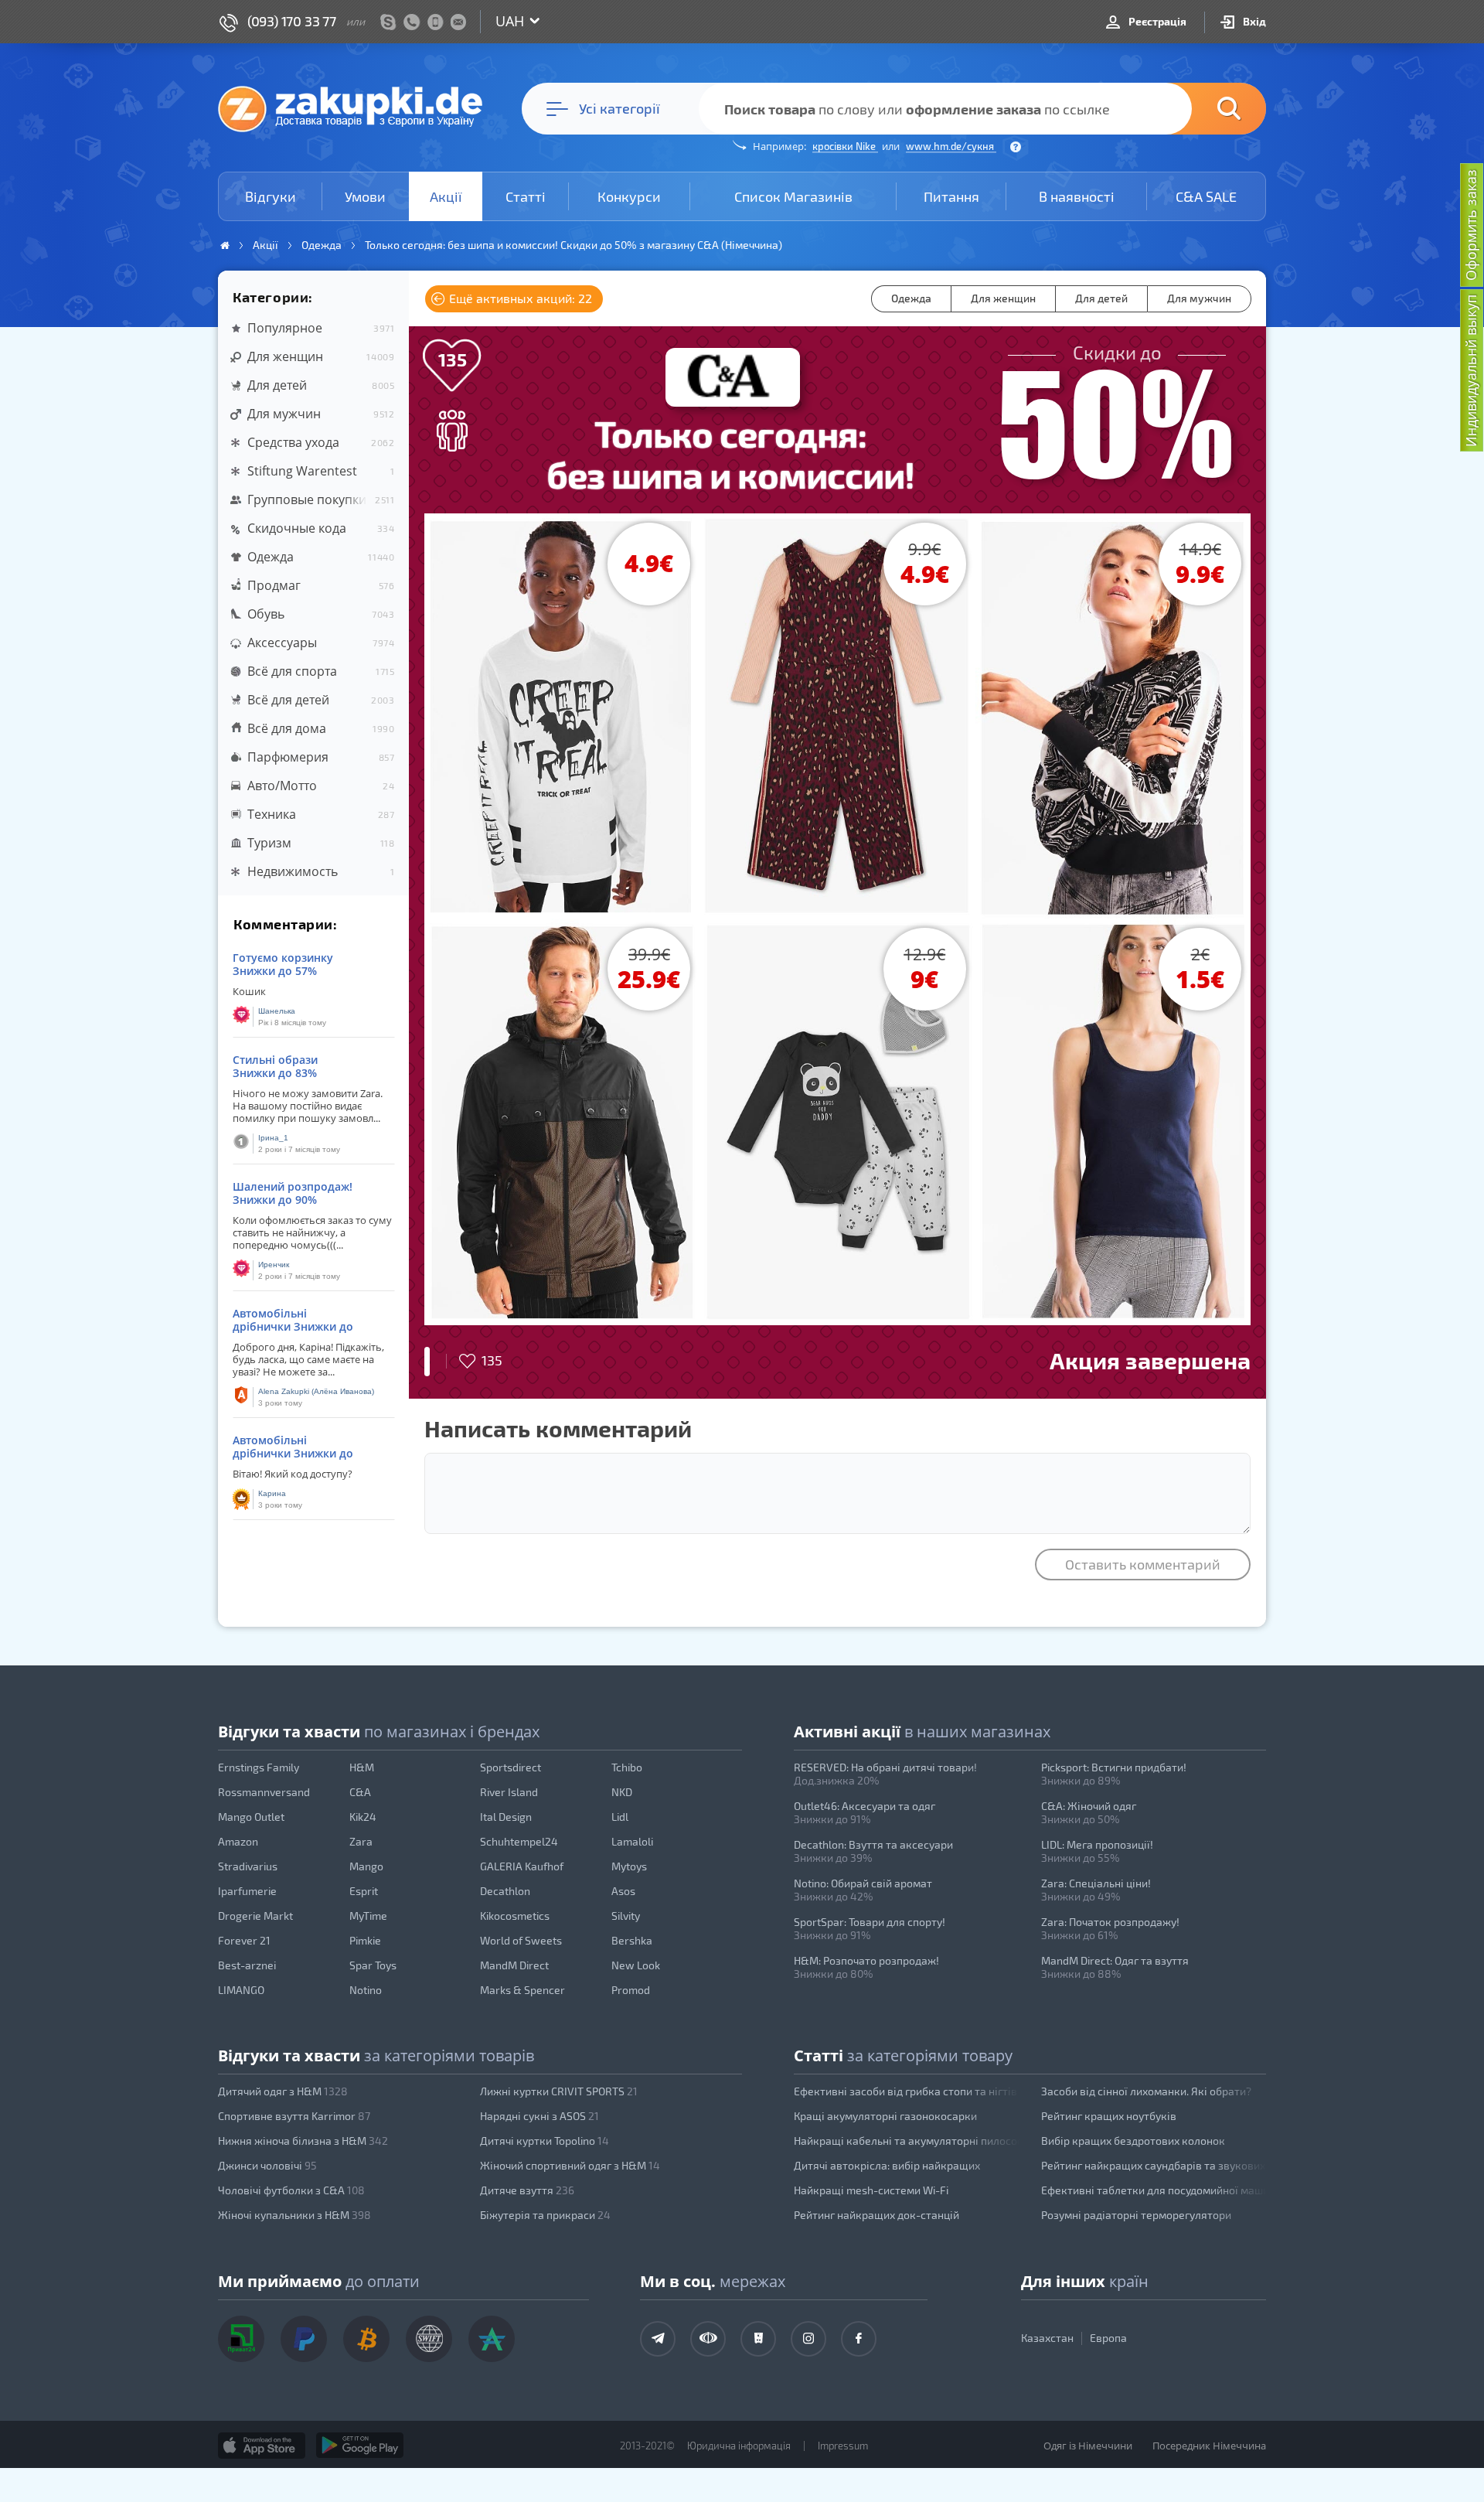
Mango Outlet (251, 1817)
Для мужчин (1199, 298)
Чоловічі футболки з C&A (291, 2190)
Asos (623, 1891)
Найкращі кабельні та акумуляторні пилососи (907, 2141)
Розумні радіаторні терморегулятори (1136, 2215)
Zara (361, 1841)
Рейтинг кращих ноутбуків (1109, 2116)
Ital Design (506, 1817)
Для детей (1101, 298)
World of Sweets (521, 1940)
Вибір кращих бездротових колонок (1133, 2141)
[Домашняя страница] (225, 245)
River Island (509, 1792)
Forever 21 (244, 1940)
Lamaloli (632, 1841)
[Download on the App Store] (262, 2446)
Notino (366, 1990)
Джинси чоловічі (267, 2165)
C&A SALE (1206, 196)
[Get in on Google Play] (360, 2446)
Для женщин (1003, 298)
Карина (272, 1493)
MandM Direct (514, 1965)
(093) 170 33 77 (292, 21)
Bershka (632, 1940)
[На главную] (358, 108)
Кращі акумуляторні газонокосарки (885, 2116)
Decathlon (505, 1891)
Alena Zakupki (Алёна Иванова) (316, 1391)
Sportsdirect (511, 1767)
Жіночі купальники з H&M (294, 2215)
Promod (631, 1990)
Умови (365, 196)
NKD (622, 1792)
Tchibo (627, 1767)
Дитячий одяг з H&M (283, 2091)
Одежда (911, 298)
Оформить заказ (1471, 225)
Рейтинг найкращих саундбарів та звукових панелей (1154, 2165)
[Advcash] (492, 2339)
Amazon (238, 1841)
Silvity (626, 1916)
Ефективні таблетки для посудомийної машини (1154, 2190)
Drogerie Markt (255, 1916)
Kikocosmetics (515, 1916)
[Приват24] (241, 2339)
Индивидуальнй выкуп (1471, 371)
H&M (362, 1767)
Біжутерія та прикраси (545, 2215)
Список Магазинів (793, 196)
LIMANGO (241, 1990)
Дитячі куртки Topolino (545, 2141)
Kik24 (363, 1817)
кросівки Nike (845, 146)
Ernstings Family (259, 1767)
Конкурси (629, 196)
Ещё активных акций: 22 (519, 298)
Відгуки (271, 196)
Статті (526, 196)
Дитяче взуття (527, 2190)
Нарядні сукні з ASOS (539, 2116)
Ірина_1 (273, 1138)
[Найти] (1206, 109)
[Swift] (429, 2339)
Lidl (620, 1817)
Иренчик (274, 1265)
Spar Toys (373, 1965)
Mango (366, 1866)
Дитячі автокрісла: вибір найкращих (887, 2165)
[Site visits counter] (516, 2468)
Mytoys (629, 1866)
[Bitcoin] (366, 2339)
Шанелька (277, 1011)
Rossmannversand (264, 1792)
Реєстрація (1156, 21)
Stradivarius (248, 1866)
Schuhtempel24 (519, 1841)
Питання (951, 196)
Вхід (1253, 21)
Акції (446, 196)
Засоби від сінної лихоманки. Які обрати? (1146, 2091)
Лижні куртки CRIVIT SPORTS (559, 2091)
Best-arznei (247, 1965)
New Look (636, 1965)
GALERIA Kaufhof (522, 1866)
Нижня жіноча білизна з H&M (303, 2141)
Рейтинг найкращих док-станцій (876, 2215)
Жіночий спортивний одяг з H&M (570, 2165)
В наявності (1077, 196)
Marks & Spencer (522, 1990)
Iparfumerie (247, 1891)
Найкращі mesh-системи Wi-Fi (871, 2190)
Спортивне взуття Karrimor (294, 2116)
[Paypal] (304, 2339)
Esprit (364, 1891)
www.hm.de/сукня (951, 146)
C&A (360, 1792)
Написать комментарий (558, 1428)
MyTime (368, 1916)
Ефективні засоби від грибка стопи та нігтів (905, 2091)
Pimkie (365, 1940)
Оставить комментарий (1143, 1564)
